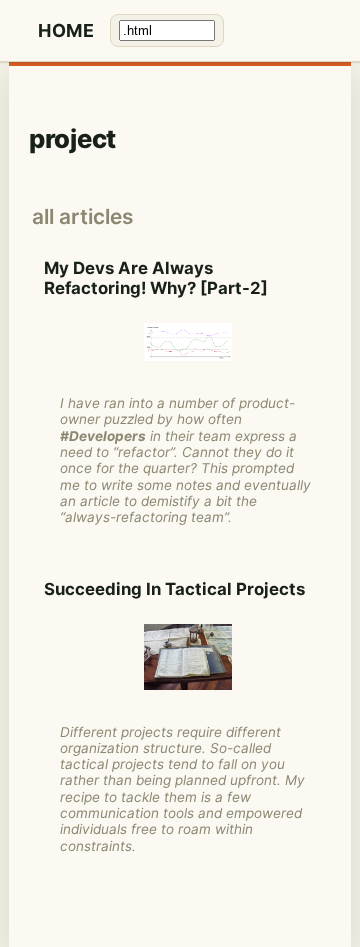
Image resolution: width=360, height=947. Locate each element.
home (66, 30)
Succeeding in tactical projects (174, 589)
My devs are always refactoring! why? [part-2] (156, 278)
